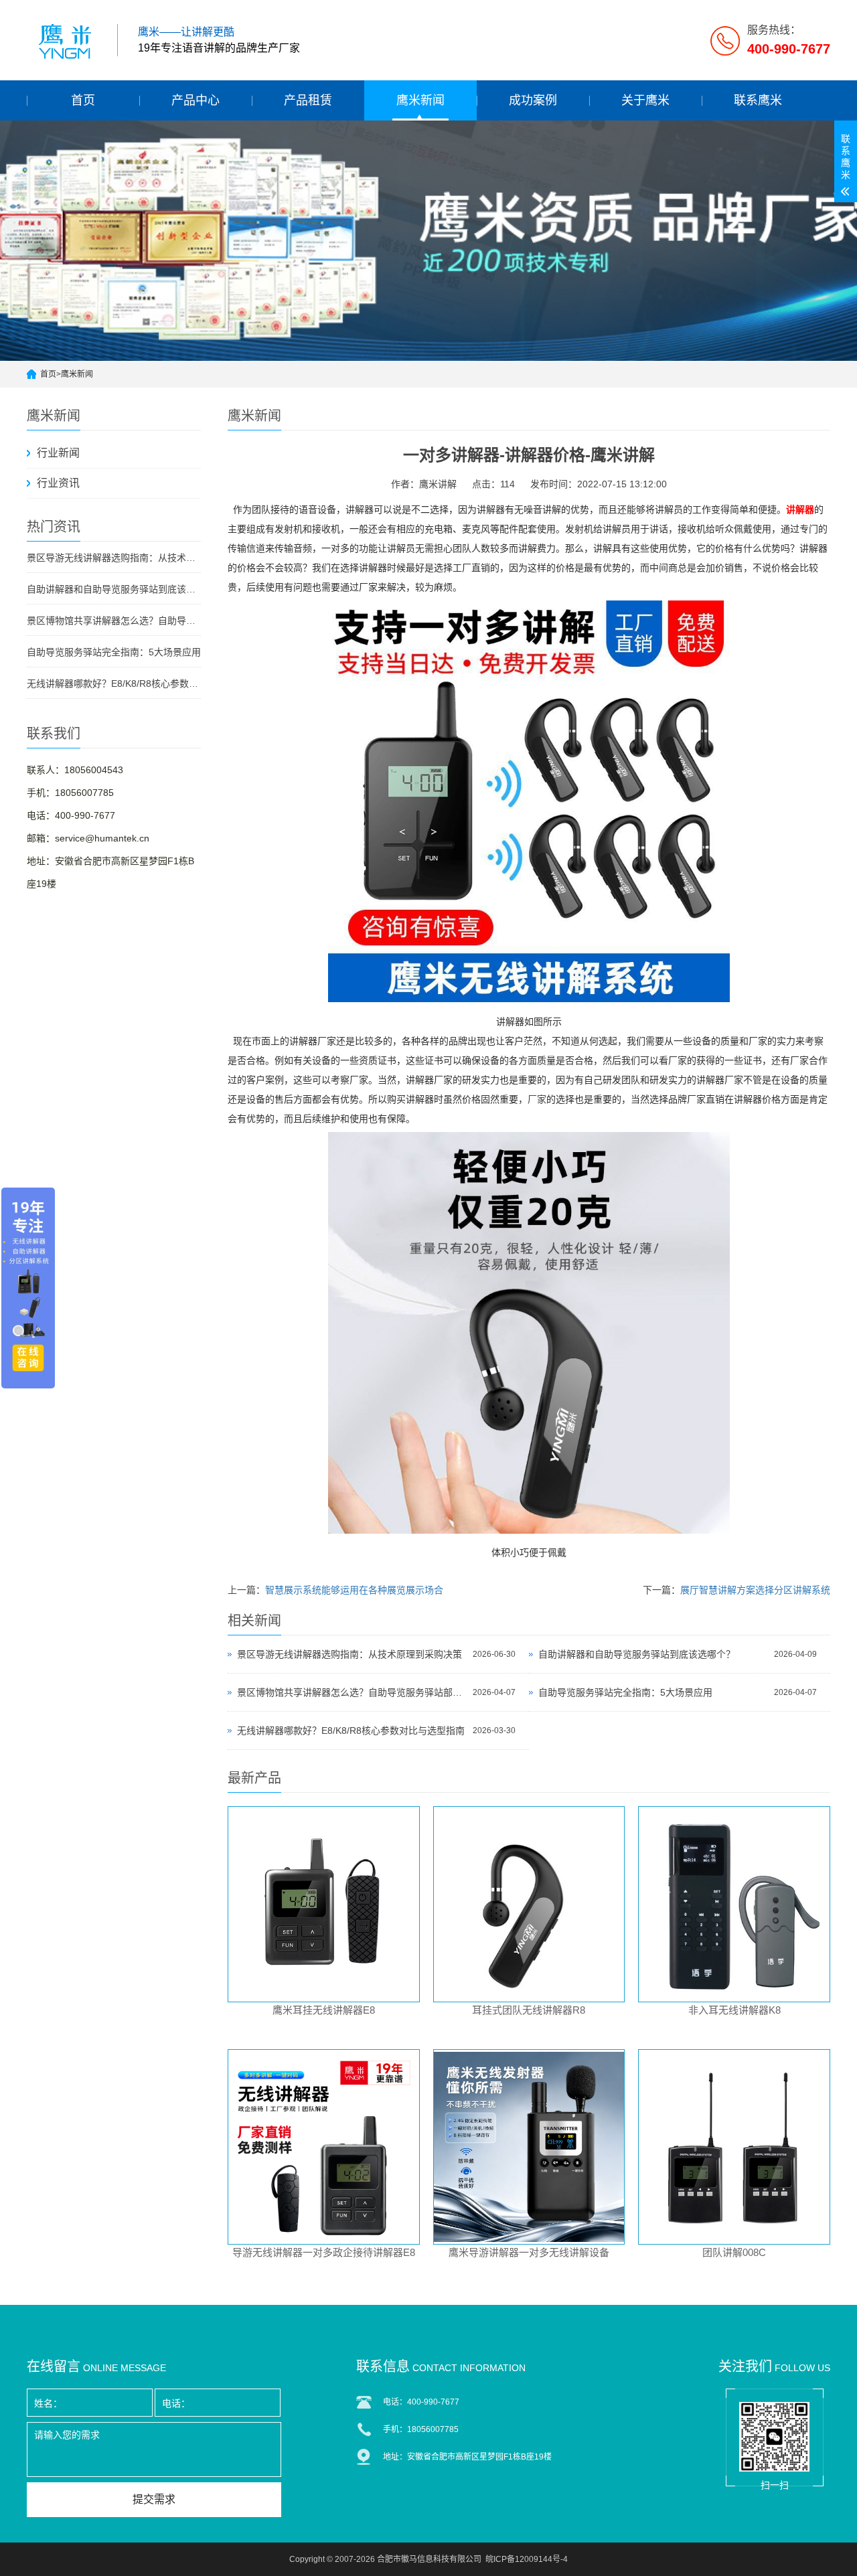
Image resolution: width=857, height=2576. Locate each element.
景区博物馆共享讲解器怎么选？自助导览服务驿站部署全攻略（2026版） (114, 621)
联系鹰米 (758, 100)
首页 (83, 100)
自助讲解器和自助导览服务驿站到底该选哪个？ (114, 589)
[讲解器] (529, 1002)
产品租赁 (308, 100)
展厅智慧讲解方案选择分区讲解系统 (755, 1590)
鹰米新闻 (420, 100)
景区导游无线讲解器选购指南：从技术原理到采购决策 (114, 558)
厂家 (537, 1100)
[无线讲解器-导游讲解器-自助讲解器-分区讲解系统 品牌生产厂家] (67, 40)
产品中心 (196, 100)
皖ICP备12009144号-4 (527, 2559)
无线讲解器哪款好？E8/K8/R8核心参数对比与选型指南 (114, 683)
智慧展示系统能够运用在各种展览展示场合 (354, 1590)
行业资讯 (58, 483)
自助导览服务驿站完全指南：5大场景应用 (114, 652)
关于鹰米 (645, 100)
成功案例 (533, 100)
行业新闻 (58, 453)
